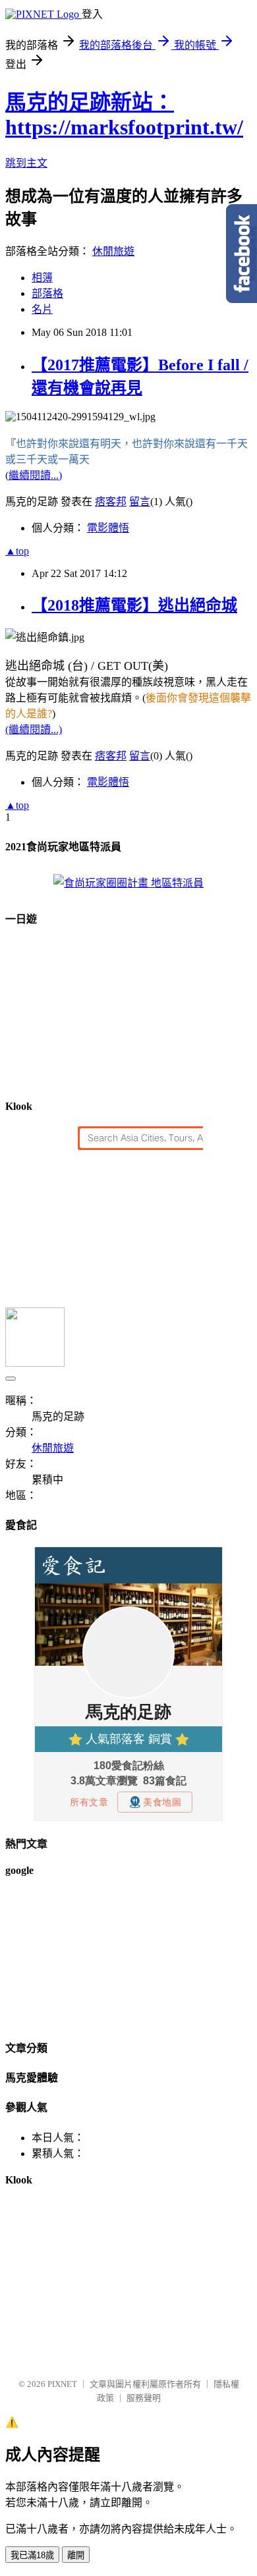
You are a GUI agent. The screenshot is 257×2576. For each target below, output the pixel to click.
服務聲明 (144, 2398)
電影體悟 (108, 528)
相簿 (42, 278)
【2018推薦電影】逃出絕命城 (134, 605)
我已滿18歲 (32, 2555)
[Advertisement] (71, 1957)
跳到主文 (26, 163)
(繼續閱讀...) (34, 475)
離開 (76, 2555)
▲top (17, 551)
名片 (42, 309)
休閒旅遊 (113, 251)
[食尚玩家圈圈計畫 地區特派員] (128, 883)
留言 (140, 502)
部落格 (47, 293)
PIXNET (62, 2384)
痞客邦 (111, 502)
